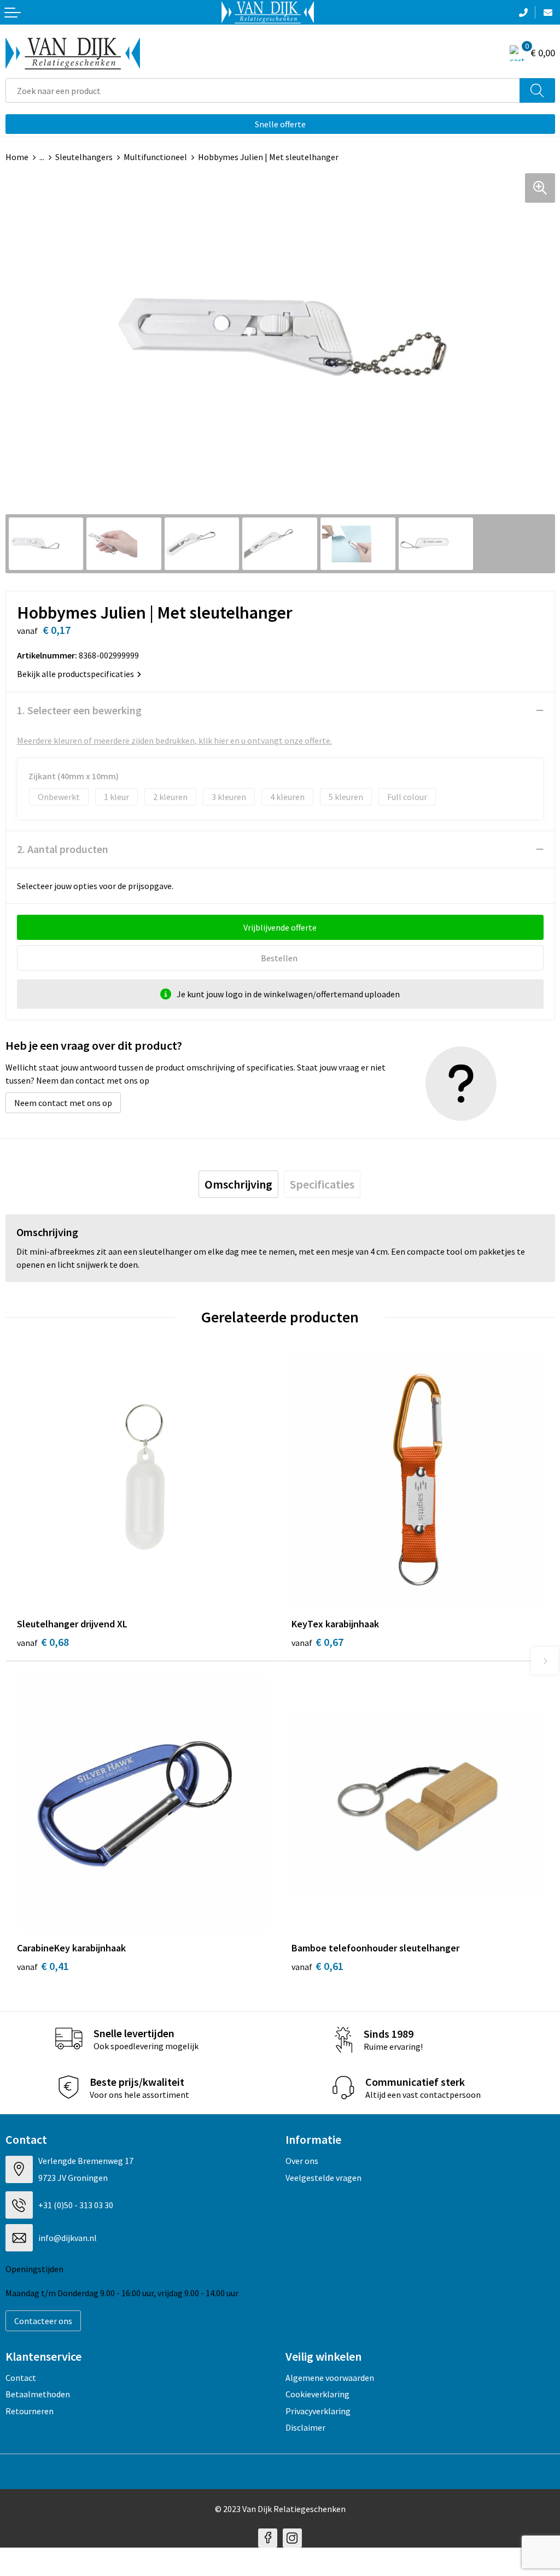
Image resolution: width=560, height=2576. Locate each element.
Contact (21, 2378)
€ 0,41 (43, 1966)
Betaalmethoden (38, 2394)
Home (17, 157)
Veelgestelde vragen (323, 2178)
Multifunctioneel (155, 157)
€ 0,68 (43, 1642)
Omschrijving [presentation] (238, 1184)
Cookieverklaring (317, 2394)
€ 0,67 (317, 1642)
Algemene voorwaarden (330, 2378)
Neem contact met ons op (63, 1103)
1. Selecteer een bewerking (79, 710)
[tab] (238, 1184)
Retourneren (30, 2411)
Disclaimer (305, 2427)
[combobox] (263, 90)
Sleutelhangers (84, 157)
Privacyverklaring (318, 2411)
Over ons (302, 2161)
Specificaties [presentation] (322, 1184)
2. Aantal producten (63, 849)
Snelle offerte (280, 124)
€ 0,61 (317, 1966)
